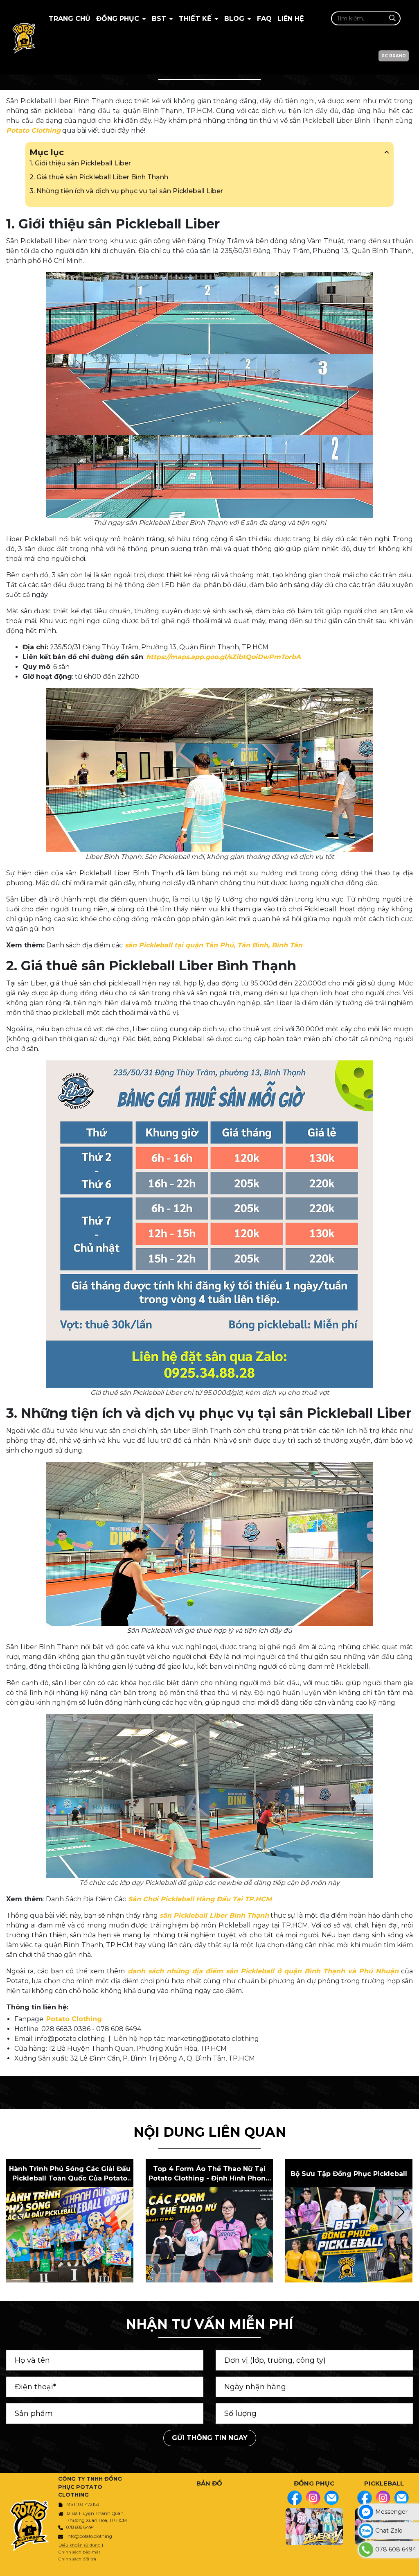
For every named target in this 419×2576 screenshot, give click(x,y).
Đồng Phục (119, 19)
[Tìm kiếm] (392, 18)
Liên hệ (291, 19)
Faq (264, 19)
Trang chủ (70, 19)
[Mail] (331, 2498)
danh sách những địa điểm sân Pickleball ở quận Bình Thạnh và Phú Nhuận (262, 1971)
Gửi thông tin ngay (210, 2438)
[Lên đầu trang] (411, 2566)
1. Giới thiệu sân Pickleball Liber (80, 163)
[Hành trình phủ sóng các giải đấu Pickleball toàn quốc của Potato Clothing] (70, 2235)
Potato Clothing (33, 130)
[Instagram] (313, 2498)
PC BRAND (394, 56)
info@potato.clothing (89, 2536)
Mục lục (47, 152)
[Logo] (24, 37)
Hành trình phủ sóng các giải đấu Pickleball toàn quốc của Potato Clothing (70, 2174)
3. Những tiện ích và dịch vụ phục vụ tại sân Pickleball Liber (126, 191)
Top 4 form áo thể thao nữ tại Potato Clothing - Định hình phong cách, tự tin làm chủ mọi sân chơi (209, 2174)
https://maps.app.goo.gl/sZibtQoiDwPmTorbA (223, 657)
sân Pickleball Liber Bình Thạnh (214, 1915)
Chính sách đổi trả (77, 2559)
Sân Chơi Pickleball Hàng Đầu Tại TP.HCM (199, 1899)
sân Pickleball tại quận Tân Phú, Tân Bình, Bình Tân (213, 945)
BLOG (235, 19)
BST (160, 19)
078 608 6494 (81, 2527)
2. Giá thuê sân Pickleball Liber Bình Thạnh (99, 177)
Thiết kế (196, 19)
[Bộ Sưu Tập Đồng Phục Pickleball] (349, 2235)
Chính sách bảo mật (79, 2552)
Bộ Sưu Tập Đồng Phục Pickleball (349, 2174)
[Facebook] (295, 2498)
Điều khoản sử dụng (80, 2545)
